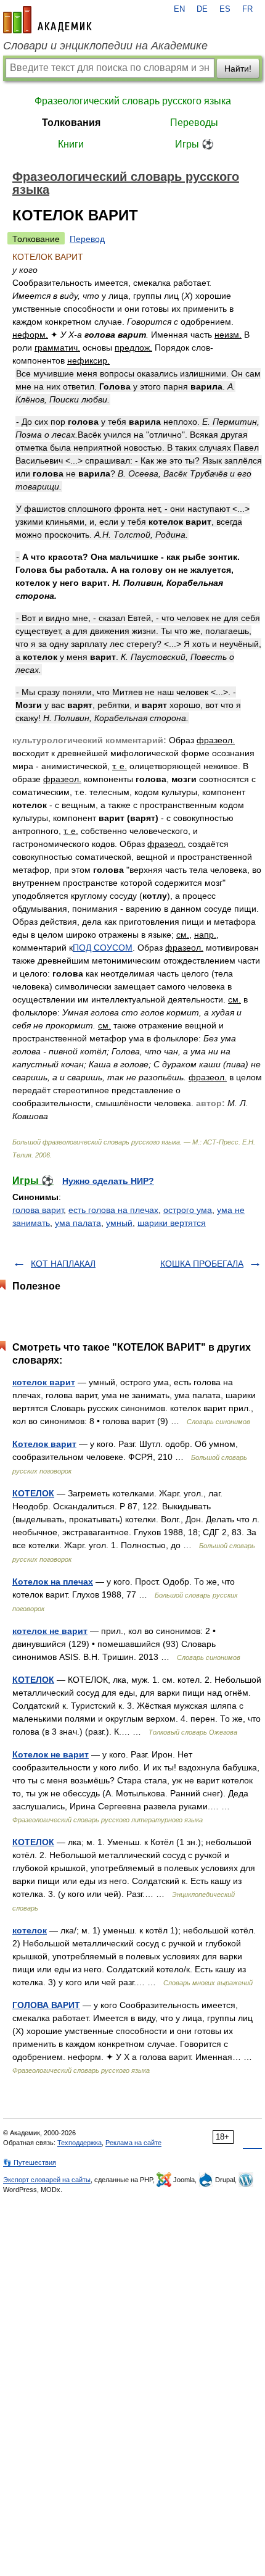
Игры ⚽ (194, 144)
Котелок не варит (51, 1754)
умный (119, 1223)
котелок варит (44, 1382)
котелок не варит (50, 1631)
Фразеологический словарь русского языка (133, 101)
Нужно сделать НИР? (108, 1181)
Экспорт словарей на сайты (47, 2180)
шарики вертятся (172, 1223)
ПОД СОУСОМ (103, 948)
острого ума (188, 1210)
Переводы (194, 123)
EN (179, 9)
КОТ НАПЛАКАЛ (63, 1264)
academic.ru (47, 20)
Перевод (87, 239)
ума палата (78, 1223)
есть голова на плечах (113, 1210)
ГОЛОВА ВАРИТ (46, 2005)
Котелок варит (44, 1444)
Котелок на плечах (53, 1582)
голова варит (38, 1210)
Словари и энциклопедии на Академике (105, 46)
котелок (30, 1930)
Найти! (238, 69)
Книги (71, 144)
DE (202, 9)
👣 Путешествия (30, 2162)
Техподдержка (79, 2143)
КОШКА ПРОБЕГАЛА (202, 1264)
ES (225, 9)
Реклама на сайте (133, 2143)
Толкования (71, 123)
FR (247, 9)
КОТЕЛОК (33, 1493)
